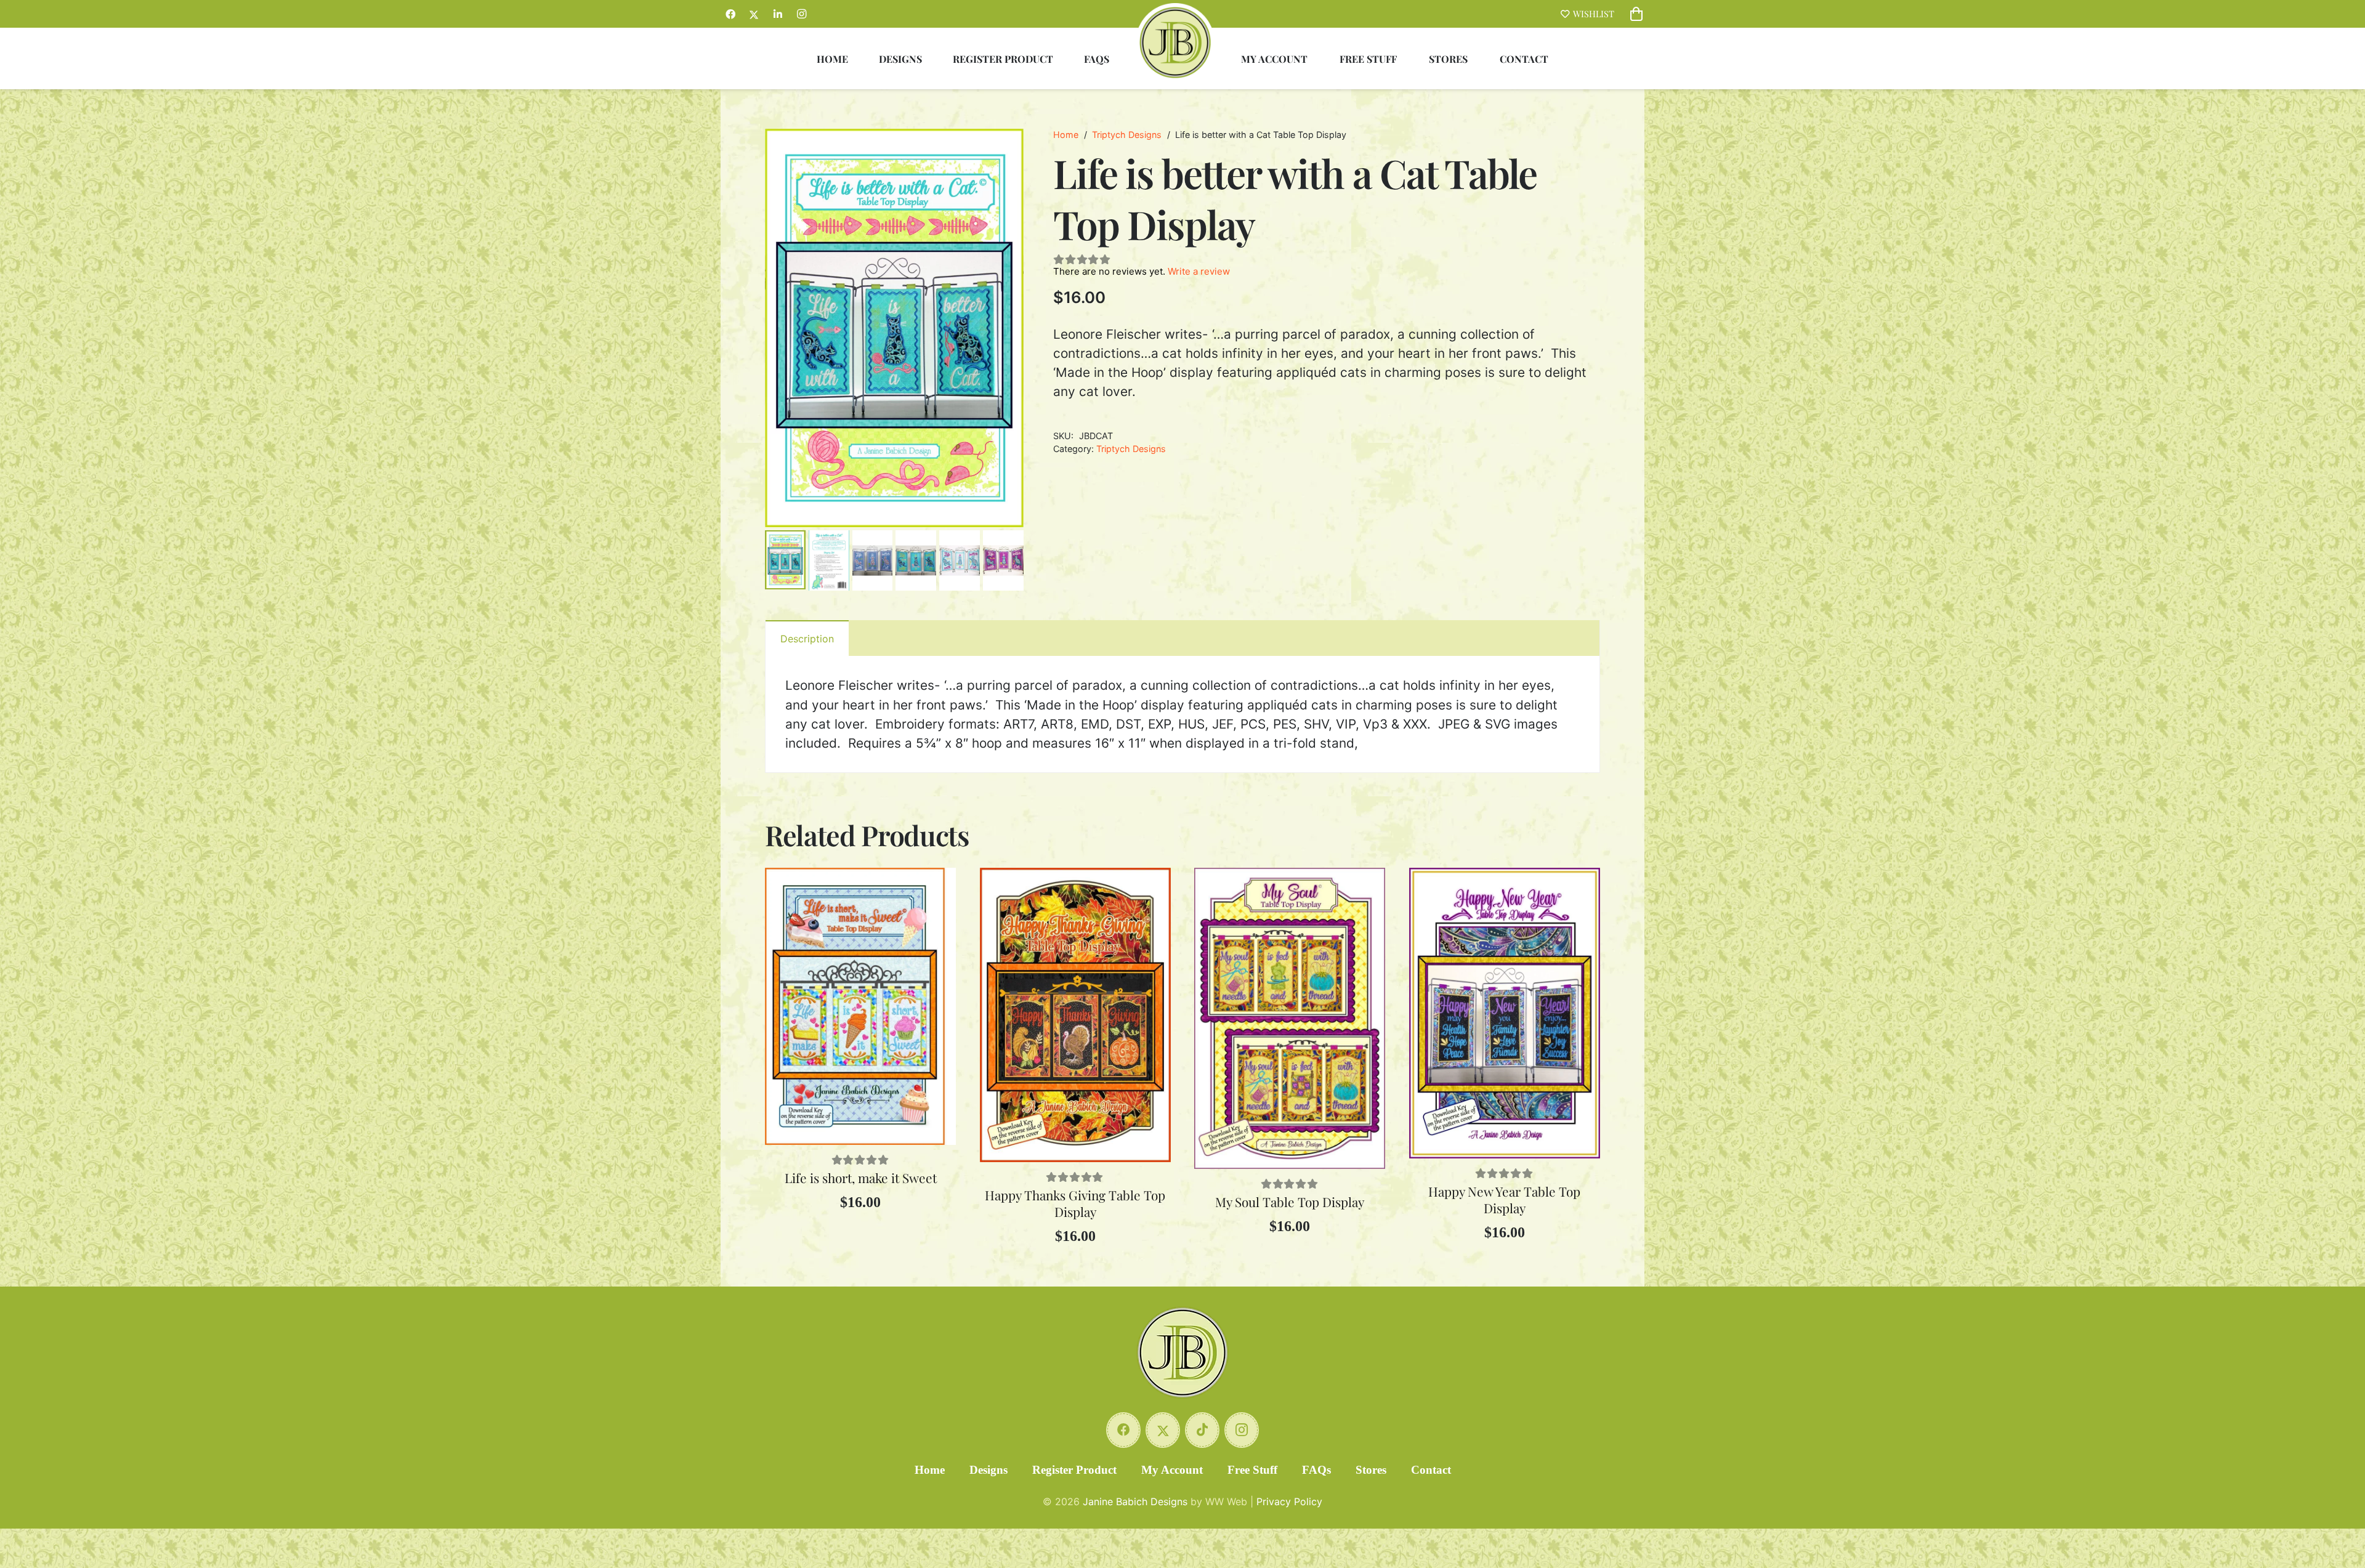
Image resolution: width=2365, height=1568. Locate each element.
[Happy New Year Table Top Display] (1505, 1013)
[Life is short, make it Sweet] (860, 1006)
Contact (1431, 1470)
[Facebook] (730, 14)
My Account (1172, 1470)
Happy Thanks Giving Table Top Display (1075, 1203)
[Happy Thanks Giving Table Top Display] (1075, 1015)
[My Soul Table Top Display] (1290, 1018)
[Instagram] (801, 14)
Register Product (1074, 1470)
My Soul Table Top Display (1290, 1202)
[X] (754, 14)
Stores (1371, 1470)
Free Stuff (1252, 1470)
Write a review (1199, 271)
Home (1066, 135)
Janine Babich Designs (1135, 1501)
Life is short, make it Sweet (861, 1178)
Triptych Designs (1127, 135)
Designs (988, 1470)
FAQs (1316, 1470)
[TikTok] (1202, 1430)
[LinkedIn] (778, 14)
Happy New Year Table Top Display (1504, 1199)
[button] (1004, 148)
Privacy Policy (1289, 1501)
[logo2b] (1175, 42)
